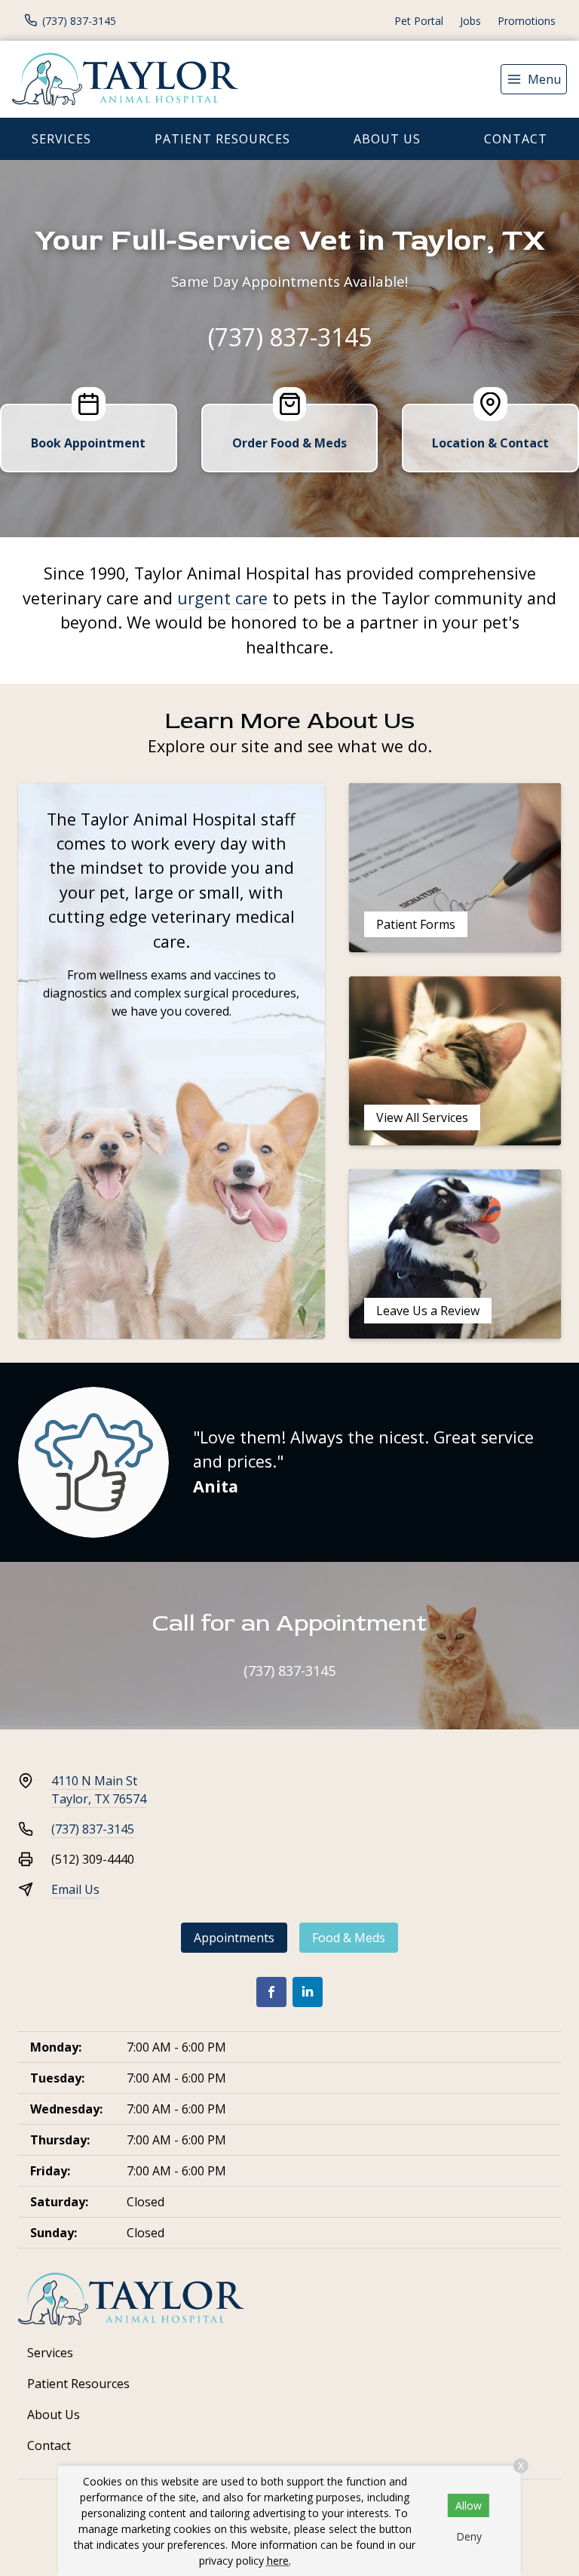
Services (61, 139)
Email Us (75, 1889)
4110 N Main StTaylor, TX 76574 (99, 1790)
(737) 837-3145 (290, 337)
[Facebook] (271, 1992)
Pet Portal (419, 21)
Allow (469, 2505)
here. (279, 2561)
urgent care (222, 598)
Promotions (527, 21)
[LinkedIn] (308, 1992)
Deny (469, 2536)
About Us (387, 139)
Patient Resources (222, 139)
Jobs (470, 21)
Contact (516, 139)
